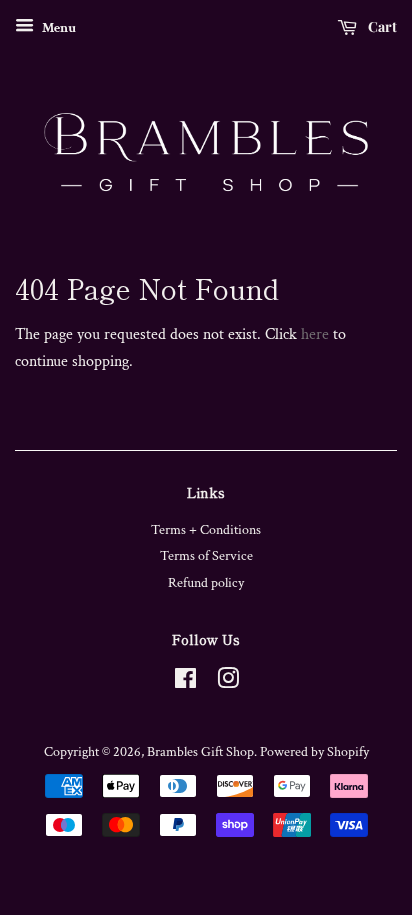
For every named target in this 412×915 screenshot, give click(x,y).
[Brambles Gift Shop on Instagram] (228, 683)
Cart (381, 26)
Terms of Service (206, 556)
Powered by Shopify (314, 752)
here (315, 334)
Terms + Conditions (206, 530)
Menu (57, 28)
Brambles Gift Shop (200, 752)
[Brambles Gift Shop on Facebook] (185, 683)
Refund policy (206, 583)
